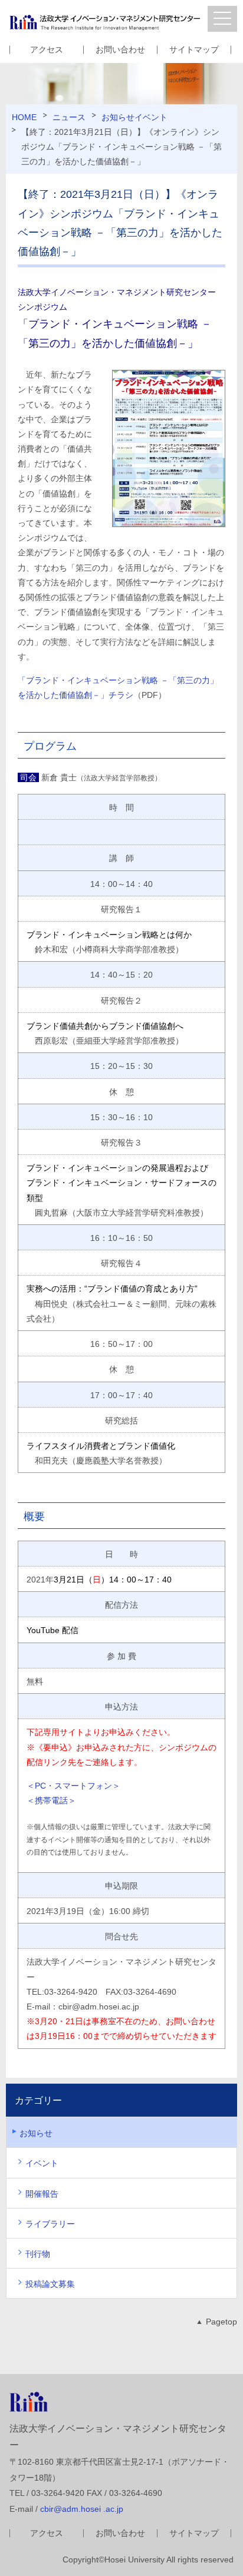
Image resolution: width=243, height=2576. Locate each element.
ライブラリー (50, 2224)
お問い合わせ (120, 49)
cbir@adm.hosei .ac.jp (82, 2509)
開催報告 (42, 2194)
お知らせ (118, 117)
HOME (24, 117)
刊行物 (38, 2254)
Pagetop (221, 2322)
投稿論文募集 (50, 2284)
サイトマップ (194, 49)
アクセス (47, 49)
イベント (151, 117)
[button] (222, 19)
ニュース (69, 117)
